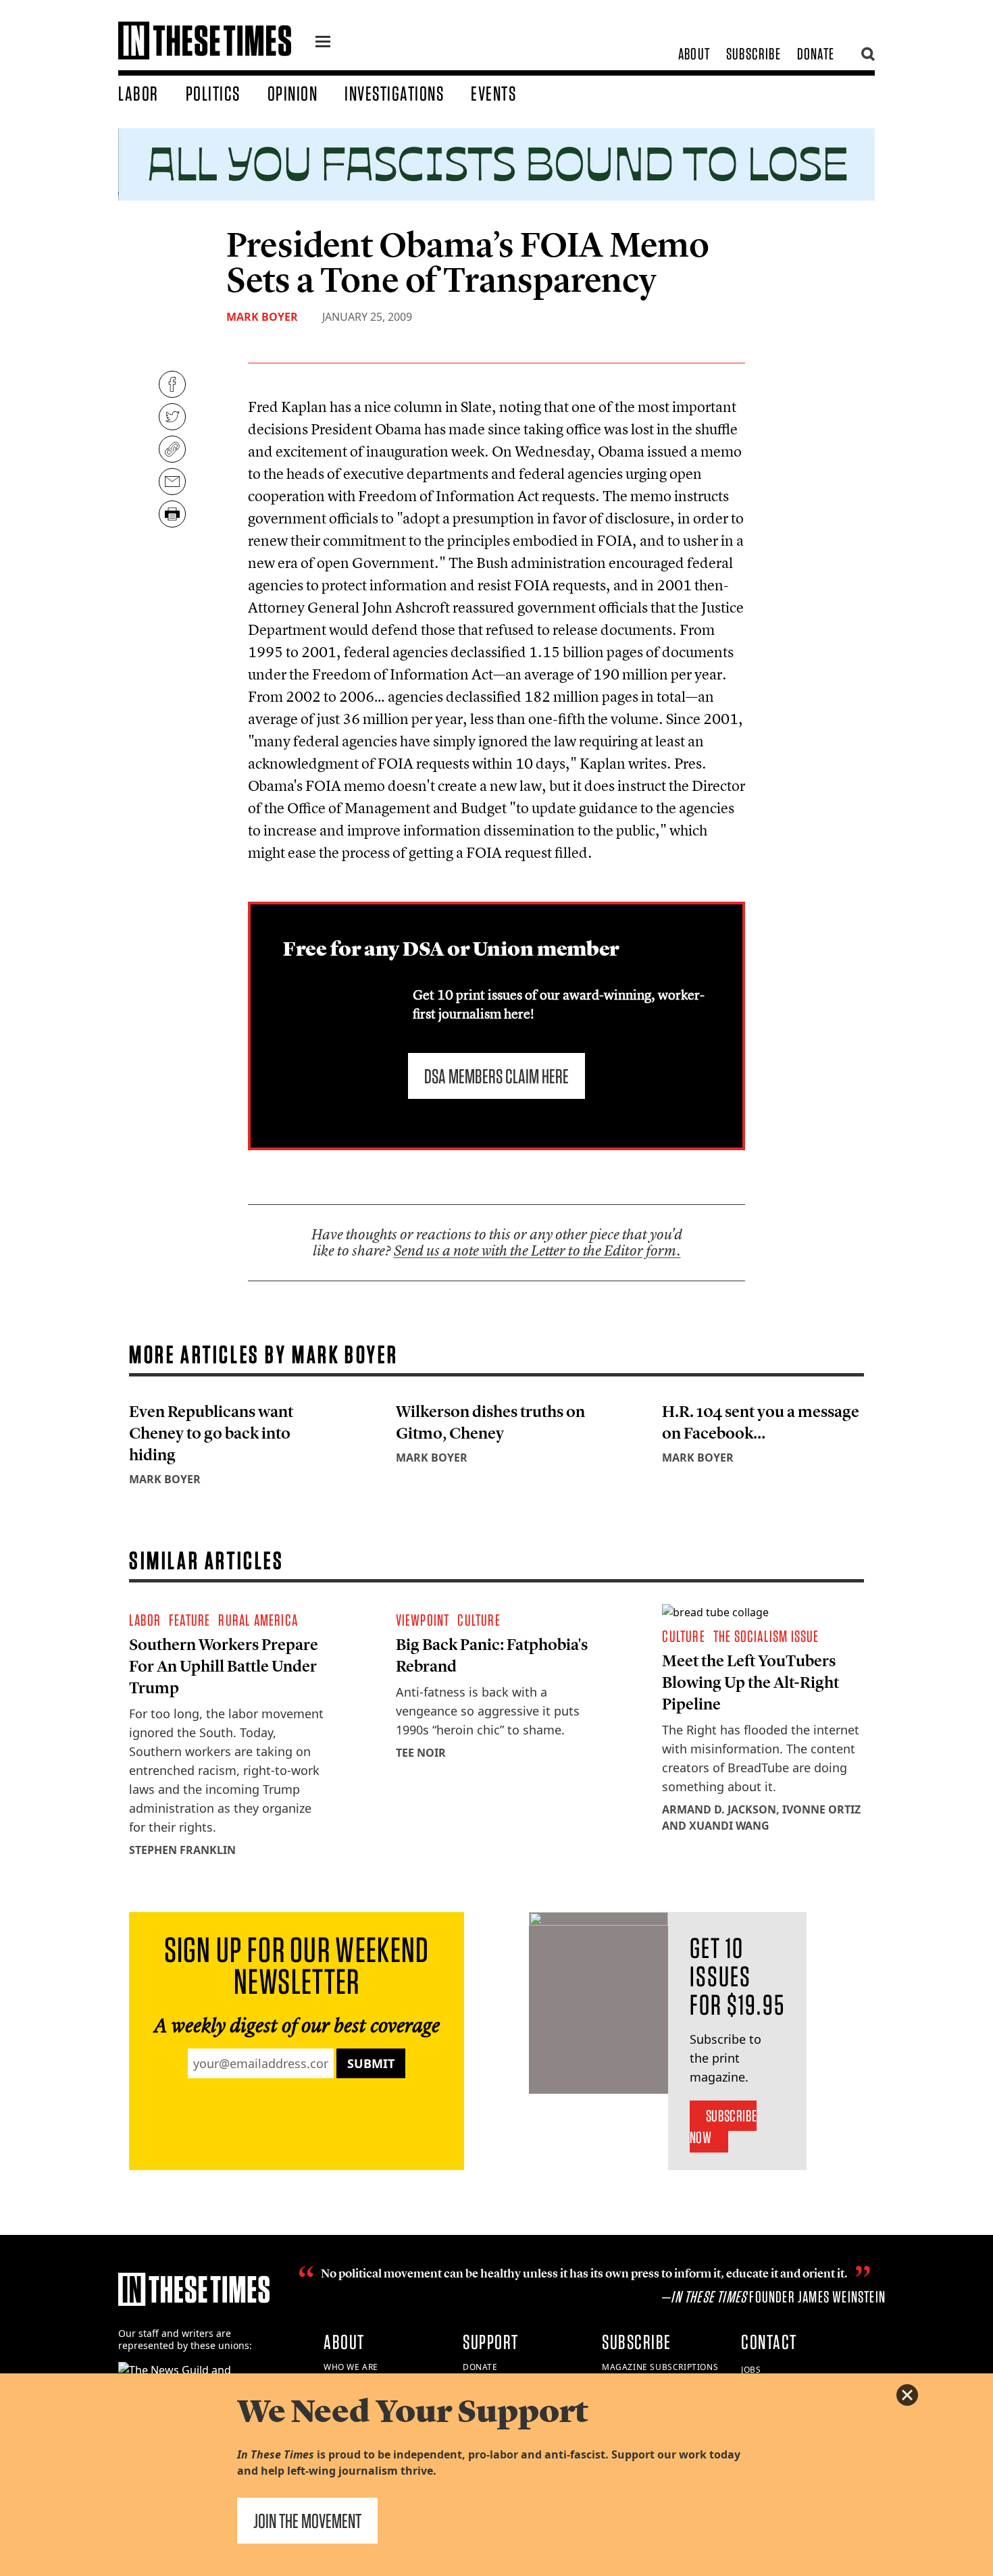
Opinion (293, 93)
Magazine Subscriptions (660, 2367)
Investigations (394, 93)
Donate (816, 54)
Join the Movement (307, 2521)
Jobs (751, 2370)
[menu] (323, 43)
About (694, 54)
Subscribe (754, 54)
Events (493, 93)
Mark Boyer (262, 317)
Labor (138, 93)
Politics (213, 93)
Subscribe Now (723, 2127)
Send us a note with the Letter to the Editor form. (537, 1251)
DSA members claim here (496, 1076)
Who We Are (351, 2367)
